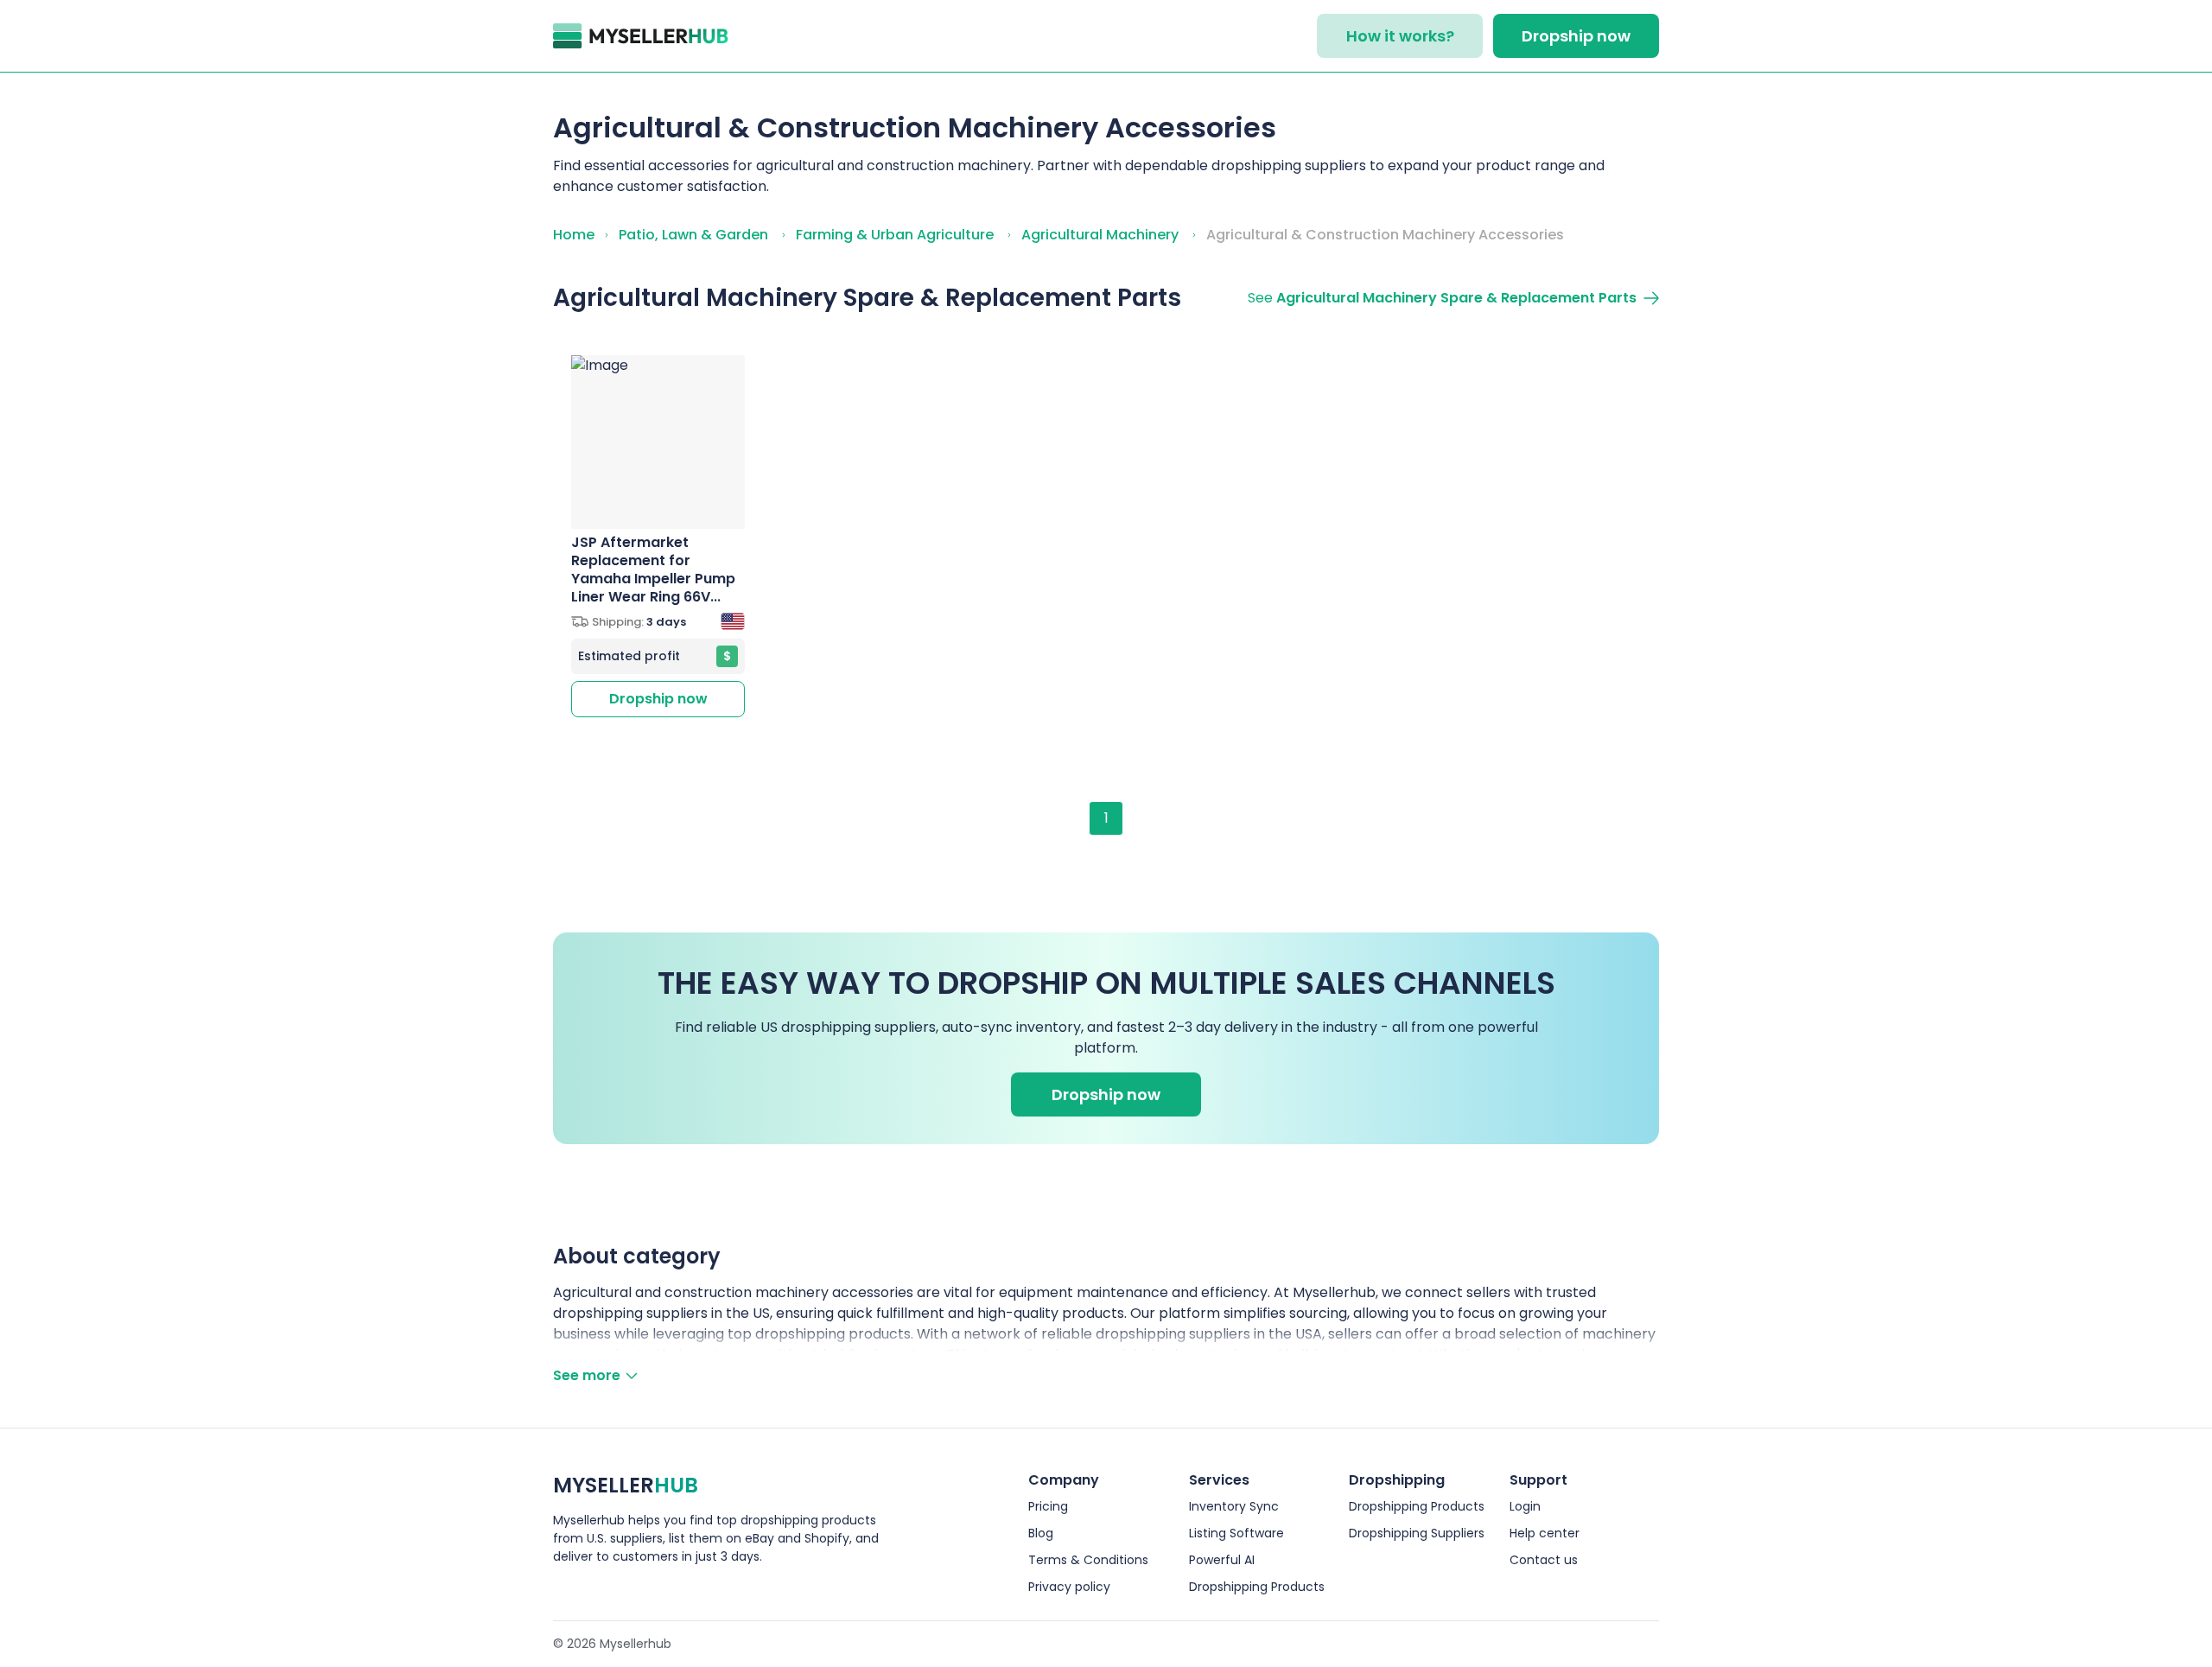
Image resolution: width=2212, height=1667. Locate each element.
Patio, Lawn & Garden (693, 235)
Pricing (1048, 1506)
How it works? (1400, 36)
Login (1525, 1506)
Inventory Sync (1234, 1506)
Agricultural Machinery (1100, 235)
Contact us (1544, 1560)
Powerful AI (1222, 1560)
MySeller (626, 1485)
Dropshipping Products (1257, 1587)
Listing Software (1236, 1533)
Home (574, 235)
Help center (1545, 1533)
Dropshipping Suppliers (1417, 1533)
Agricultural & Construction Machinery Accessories (1385, 235)
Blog (1041, 1533)
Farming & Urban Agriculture (895, 235)
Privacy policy (1069, 1587)
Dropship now (1576, 36)
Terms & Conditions (1088, 1560)
